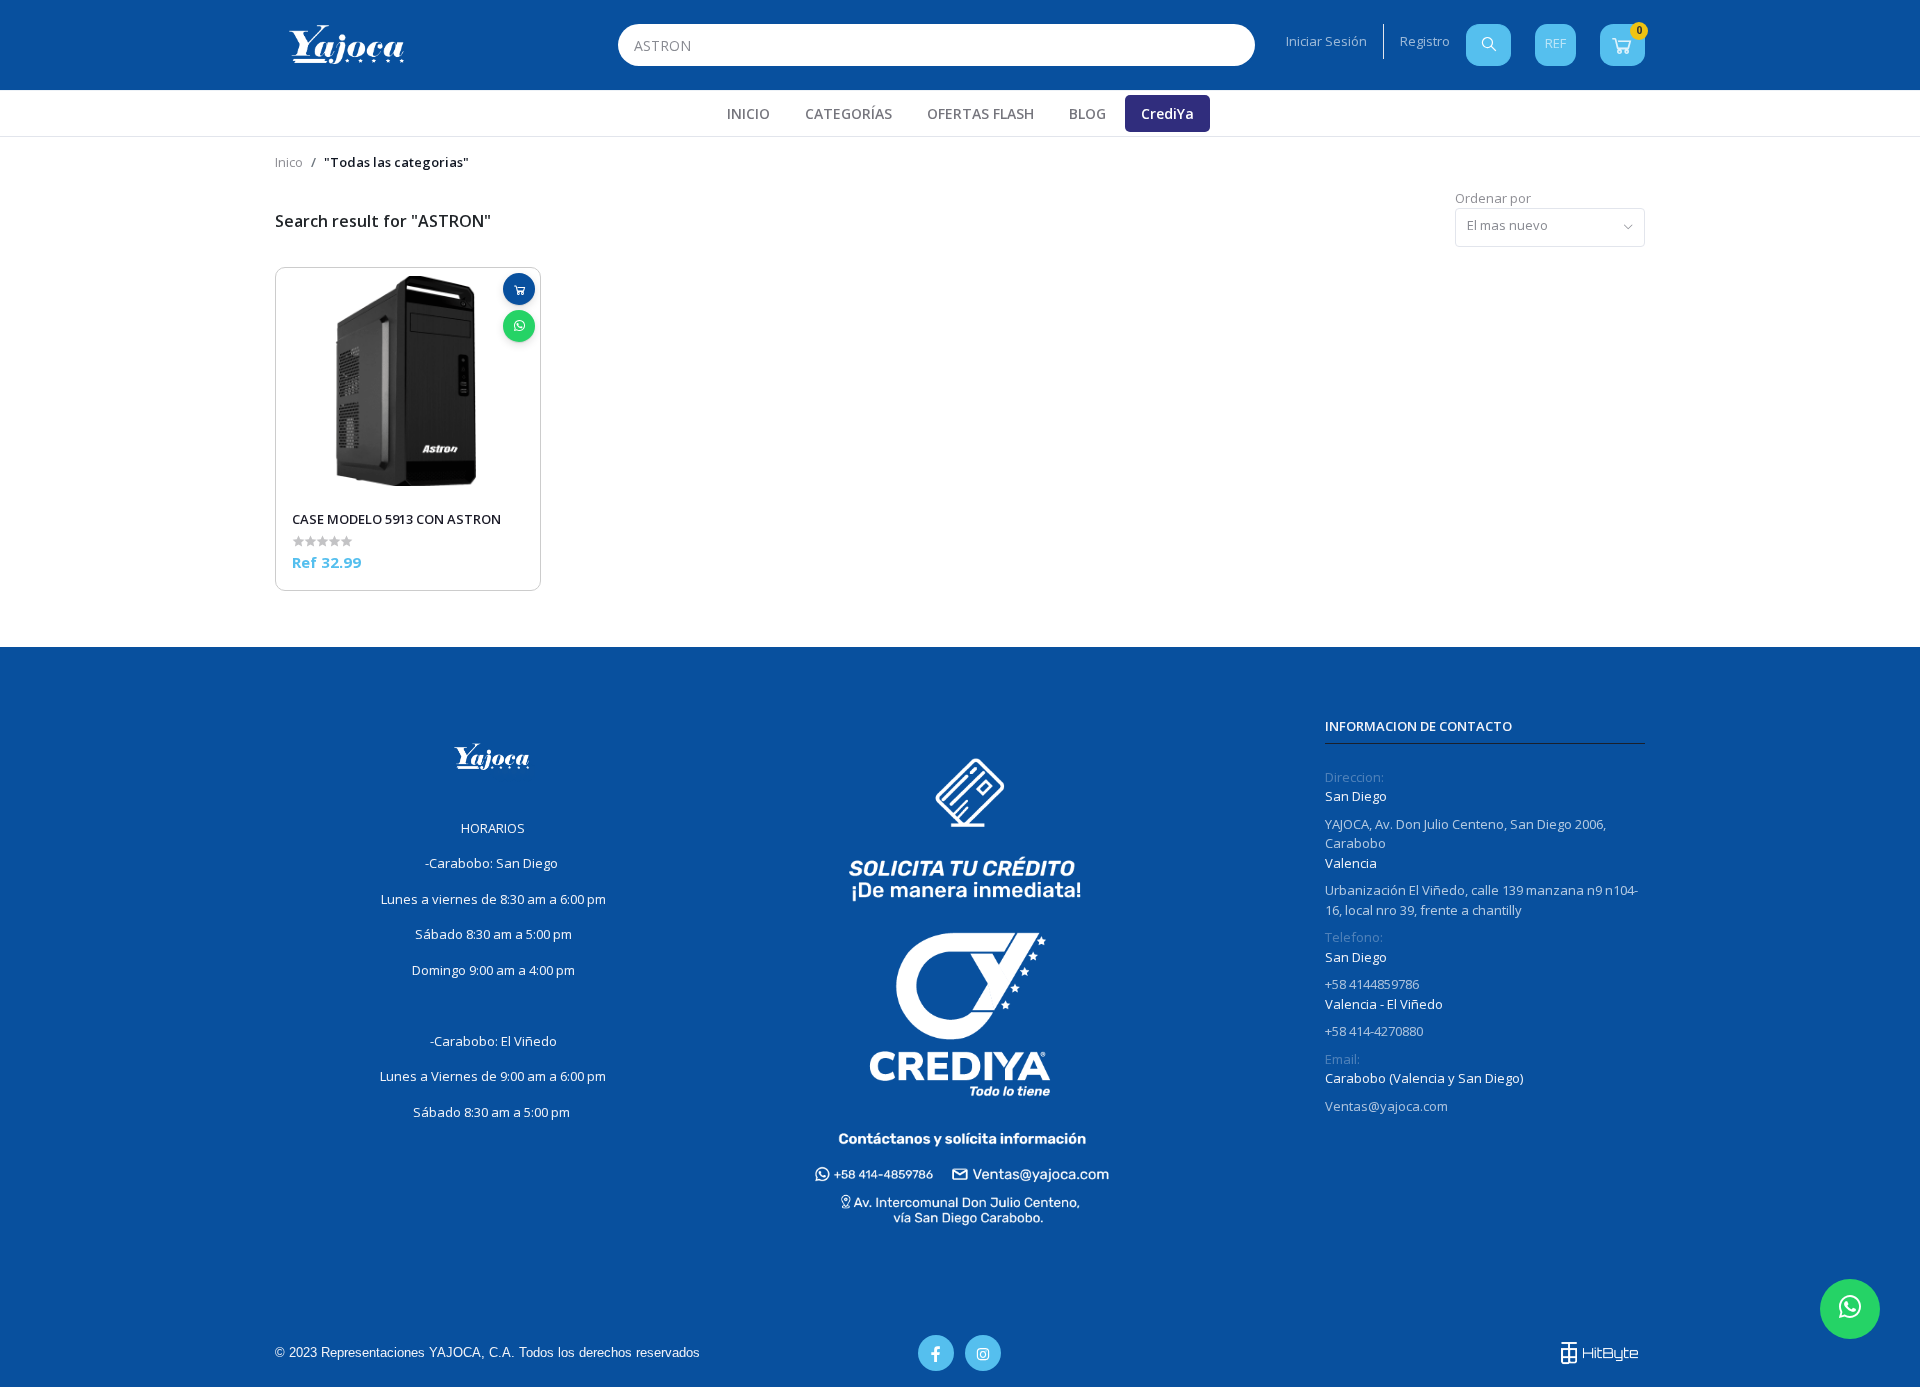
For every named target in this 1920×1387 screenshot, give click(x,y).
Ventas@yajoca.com (1386, 1106)
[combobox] (1550, 227)
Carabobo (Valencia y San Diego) (1424, 1078)
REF (1555, 43)
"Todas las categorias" (396, 162)
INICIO (748, 113)
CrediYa (1167, 113)
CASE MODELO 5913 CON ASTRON (396, 519)
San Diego (1356, 796)
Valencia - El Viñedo (1384, 1004)
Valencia (1351, 863)
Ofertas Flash (980, 113)
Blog (1087, 113)
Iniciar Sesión (1326, 41)
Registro (1425, 41)
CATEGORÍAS (848, 113)
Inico (289, 162)
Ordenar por (1493, 198)
